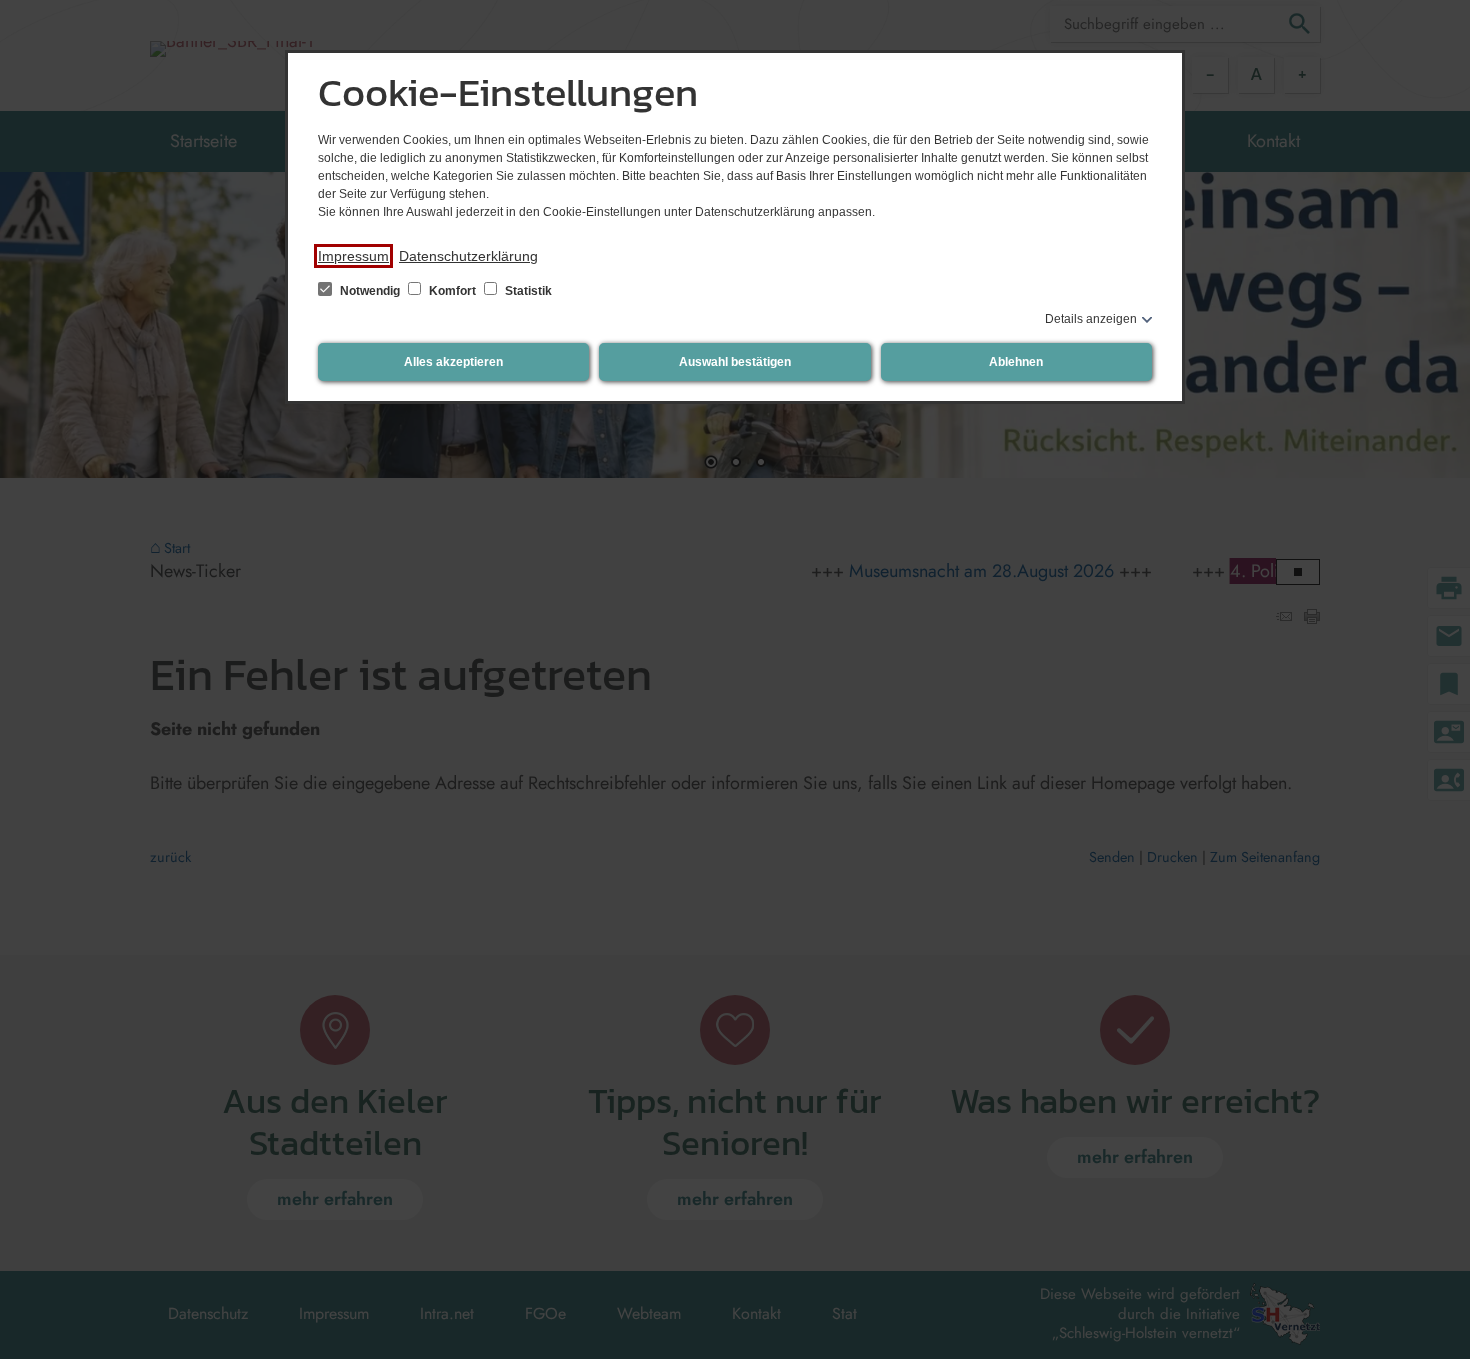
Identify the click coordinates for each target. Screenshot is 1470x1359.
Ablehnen (1016, 362)
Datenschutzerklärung (468, 256)
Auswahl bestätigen (735, 362)
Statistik (527, 291)
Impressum (353, 256)
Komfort (452, 291)
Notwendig (370, 291)
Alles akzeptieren (453, 362)
